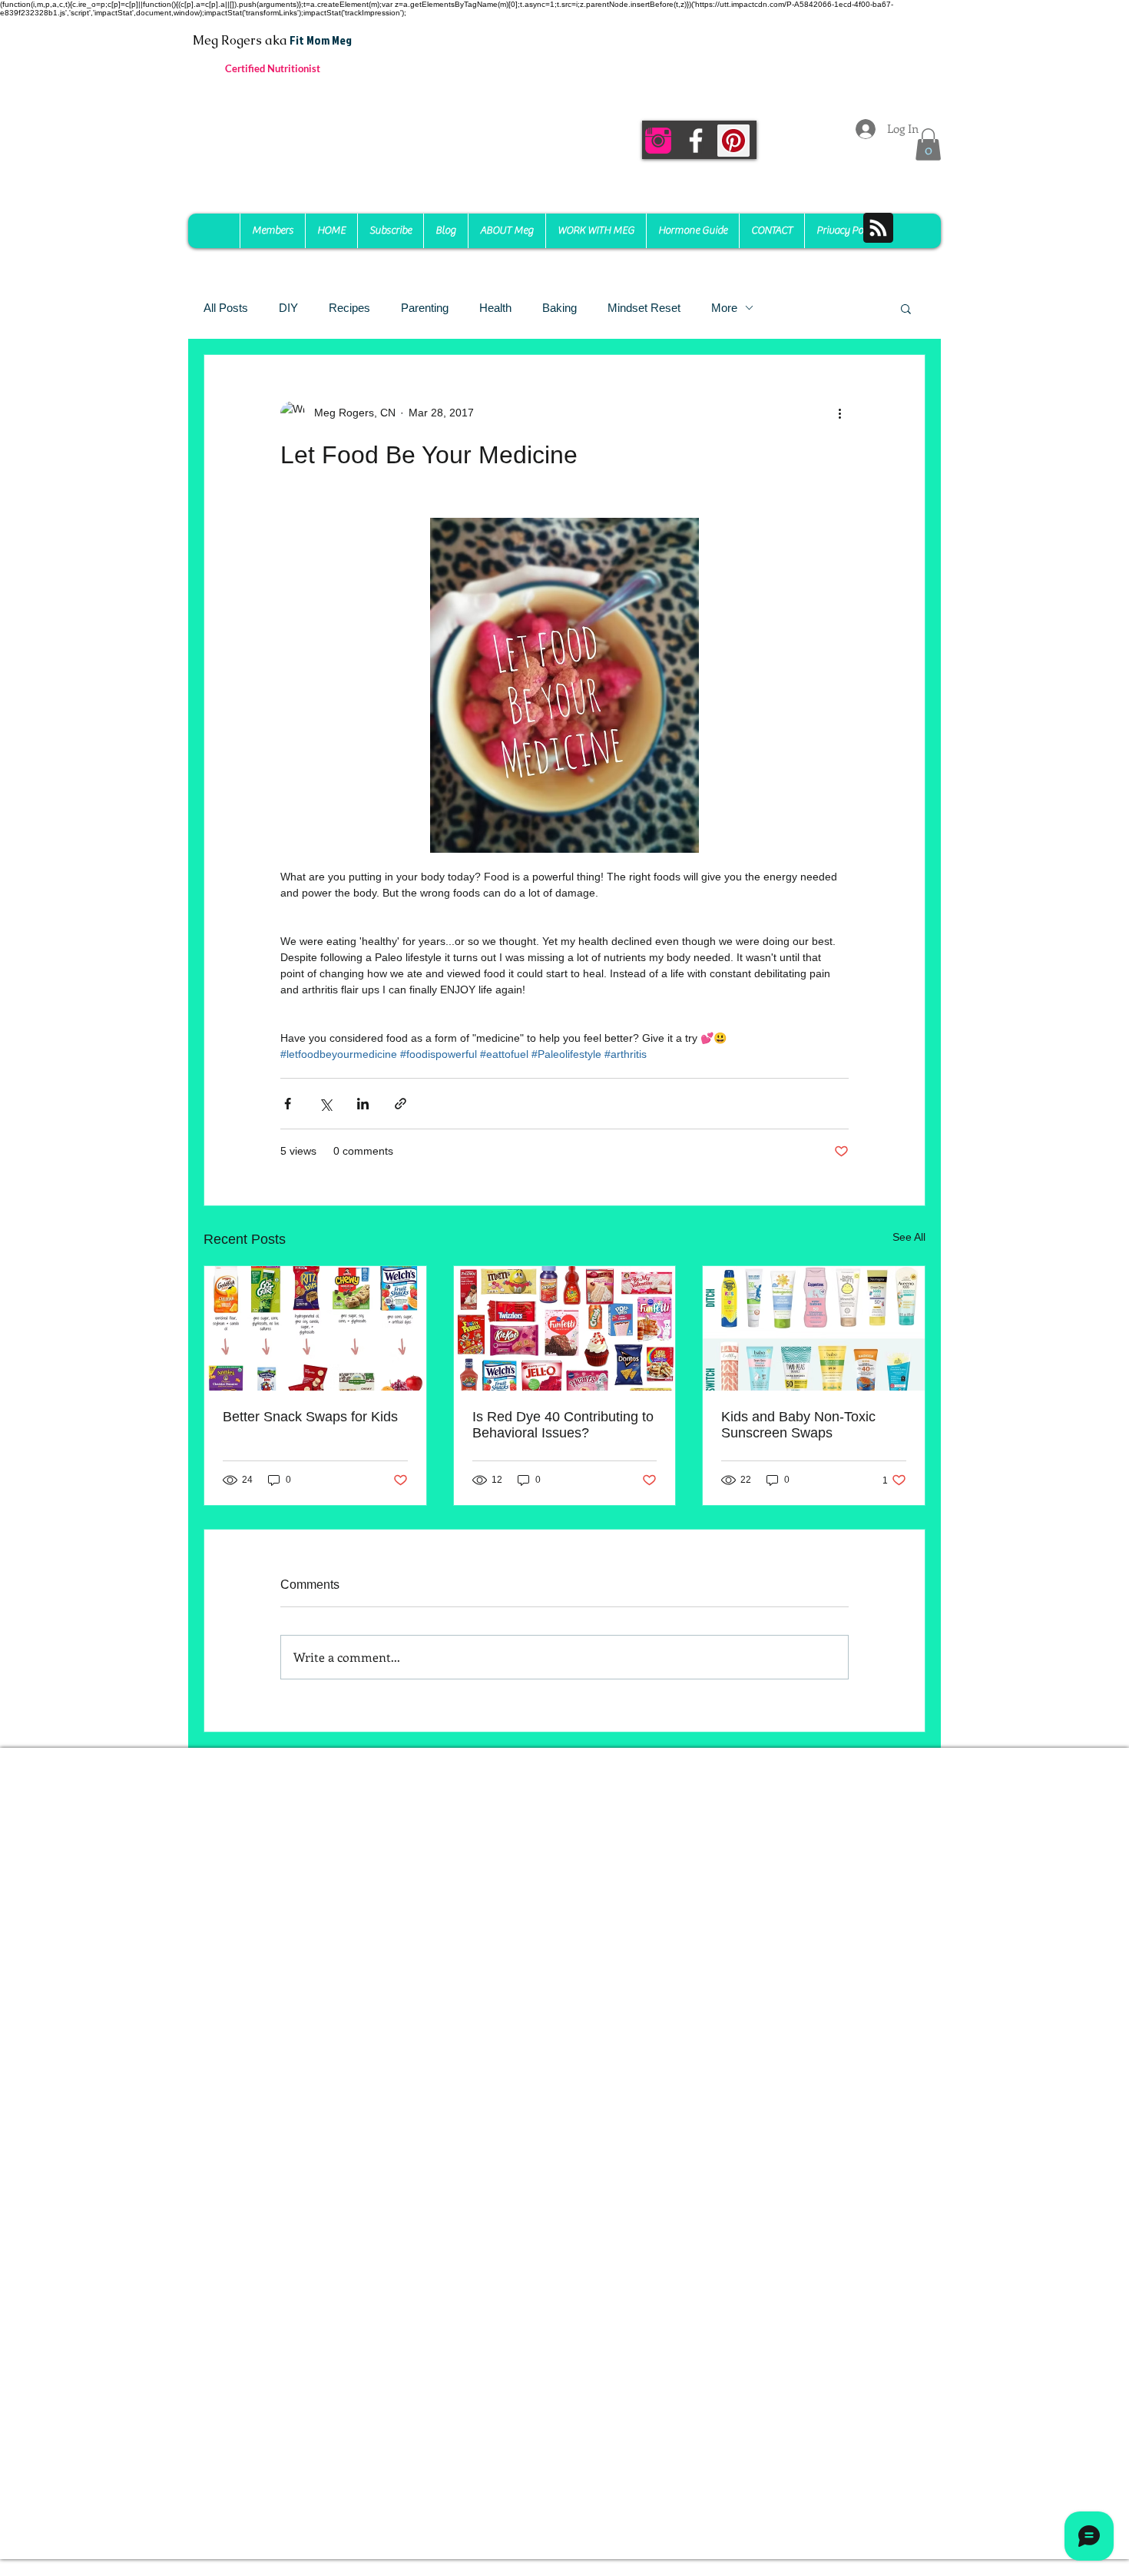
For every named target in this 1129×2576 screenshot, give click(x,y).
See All (909, 1237)
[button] (928, 144)
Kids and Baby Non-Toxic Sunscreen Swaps (798, 1425)
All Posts (226, 308)
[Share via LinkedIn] (363, 1104)
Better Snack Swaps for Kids (310, 1417)
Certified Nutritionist (273, 68)
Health (495, 308)
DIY (288, 308)
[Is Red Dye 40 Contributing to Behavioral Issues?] (565, 1328)
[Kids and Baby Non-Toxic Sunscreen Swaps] (814, 1328)
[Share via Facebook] (288, 1104)
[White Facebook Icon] (696, 141)
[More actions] (839, 413)
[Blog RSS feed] (878, 229)
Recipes (349, 308)
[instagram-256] (658, 141)
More (724, 308)
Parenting (425, 308)
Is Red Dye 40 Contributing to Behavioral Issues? (563, 1425)
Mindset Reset (644, 308)
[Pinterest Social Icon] (733, 141)
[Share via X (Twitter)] (325, 1104)
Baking (560, 308)
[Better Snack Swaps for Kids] (315, 1328)
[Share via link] (401, 1104)
